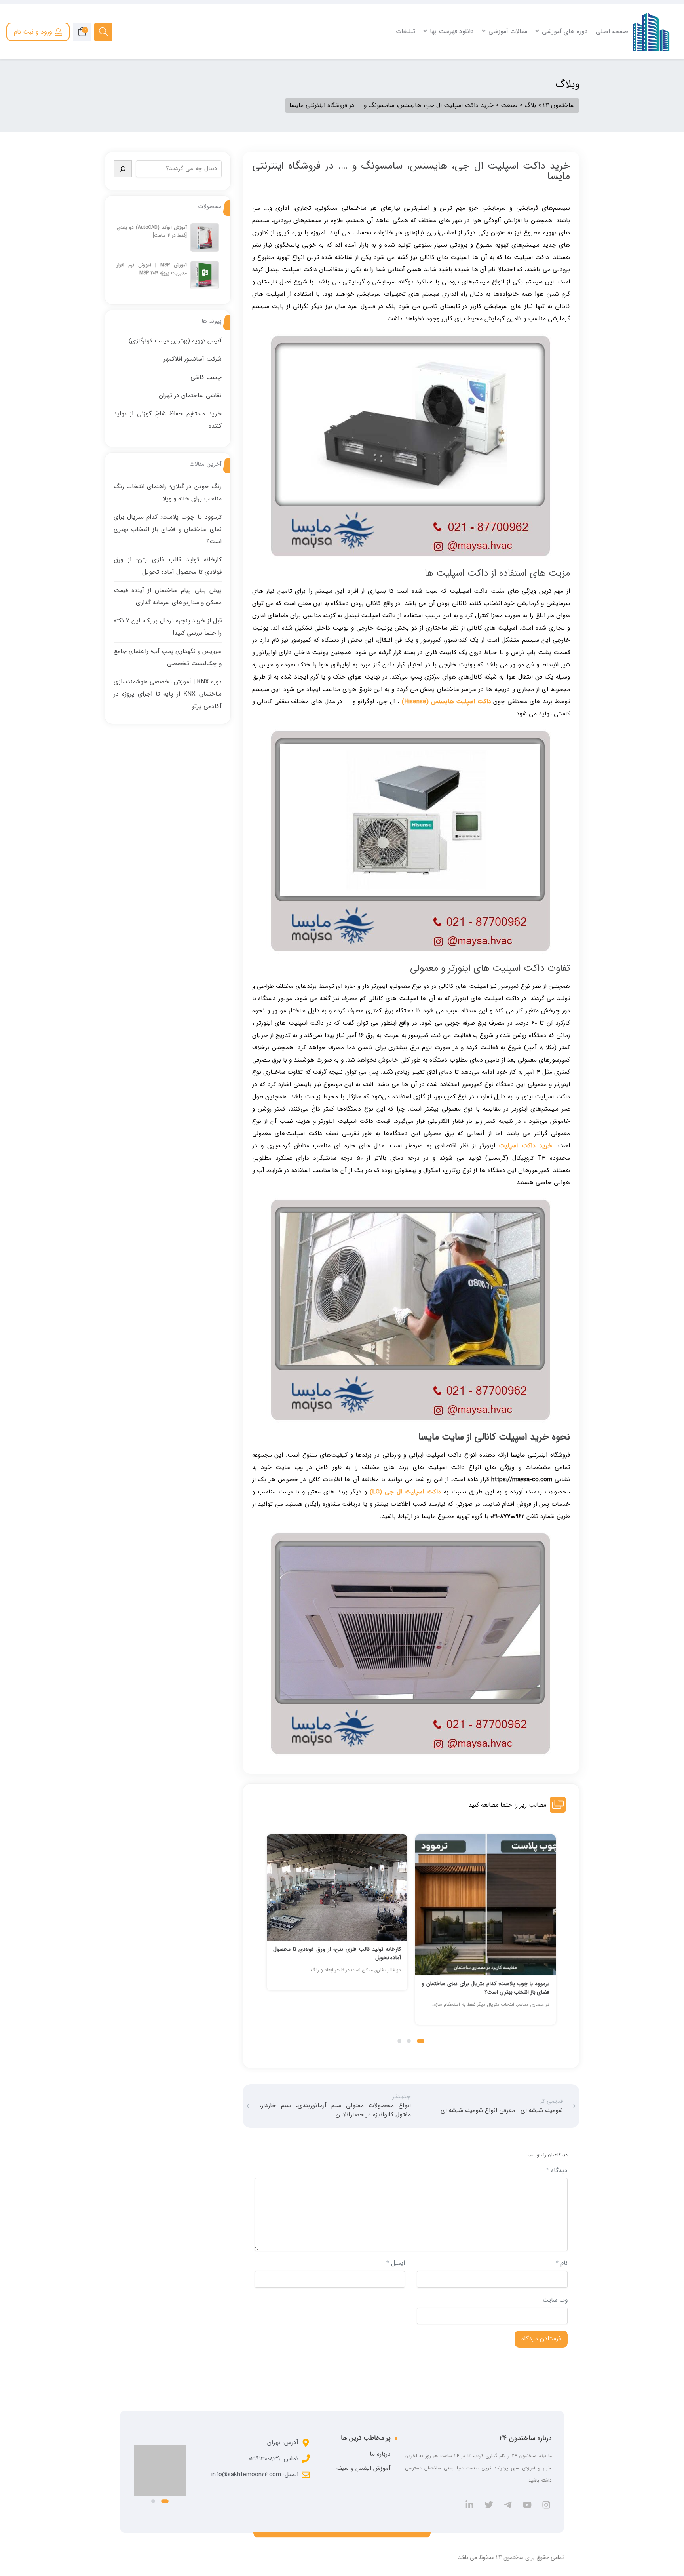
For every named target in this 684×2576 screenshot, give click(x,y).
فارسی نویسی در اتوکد (599, 74)
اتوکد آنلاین (611, 95)
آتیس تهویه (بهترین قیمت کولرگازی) (175, 341)
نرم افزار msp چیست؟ (252, 64)
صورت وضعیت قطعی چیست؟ (416, 84)
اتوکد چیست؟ (608, 64)
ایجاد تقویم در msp (256, 84)
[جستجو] (123, 169)
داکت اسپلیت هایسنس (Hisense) (446, 702)
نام (562, 2263)
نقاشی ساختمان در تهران (190, 396)
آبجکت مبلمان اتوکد (602, 105)
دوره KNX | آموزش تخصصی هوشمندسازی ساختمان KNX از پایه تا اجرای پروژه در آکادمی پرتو (168, 694)
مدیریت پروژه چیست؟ (252, 74)
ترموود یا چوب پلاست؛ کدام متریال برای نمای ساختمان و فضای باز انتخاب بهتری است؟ (485, 1988)
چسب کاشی (206, 377)
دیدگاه (557, 2171)
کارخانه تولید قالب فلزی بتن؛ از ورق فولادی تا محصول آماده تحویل (337, 1953)
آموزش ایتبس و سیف (364, 2468)
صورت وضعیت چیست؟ (424, 64)
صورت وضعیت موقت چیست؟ (417, 74)
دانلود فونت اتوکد (605, 84)
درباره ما (380, 2454)
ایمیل (396, 2263)
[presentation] (270, 1938)
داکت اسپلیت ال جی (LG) (405, 1492)
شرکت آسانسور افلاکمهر (193, 359)
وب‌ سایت (555, 2300)
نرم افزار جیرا (264, 95)
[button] (421, 2041)
